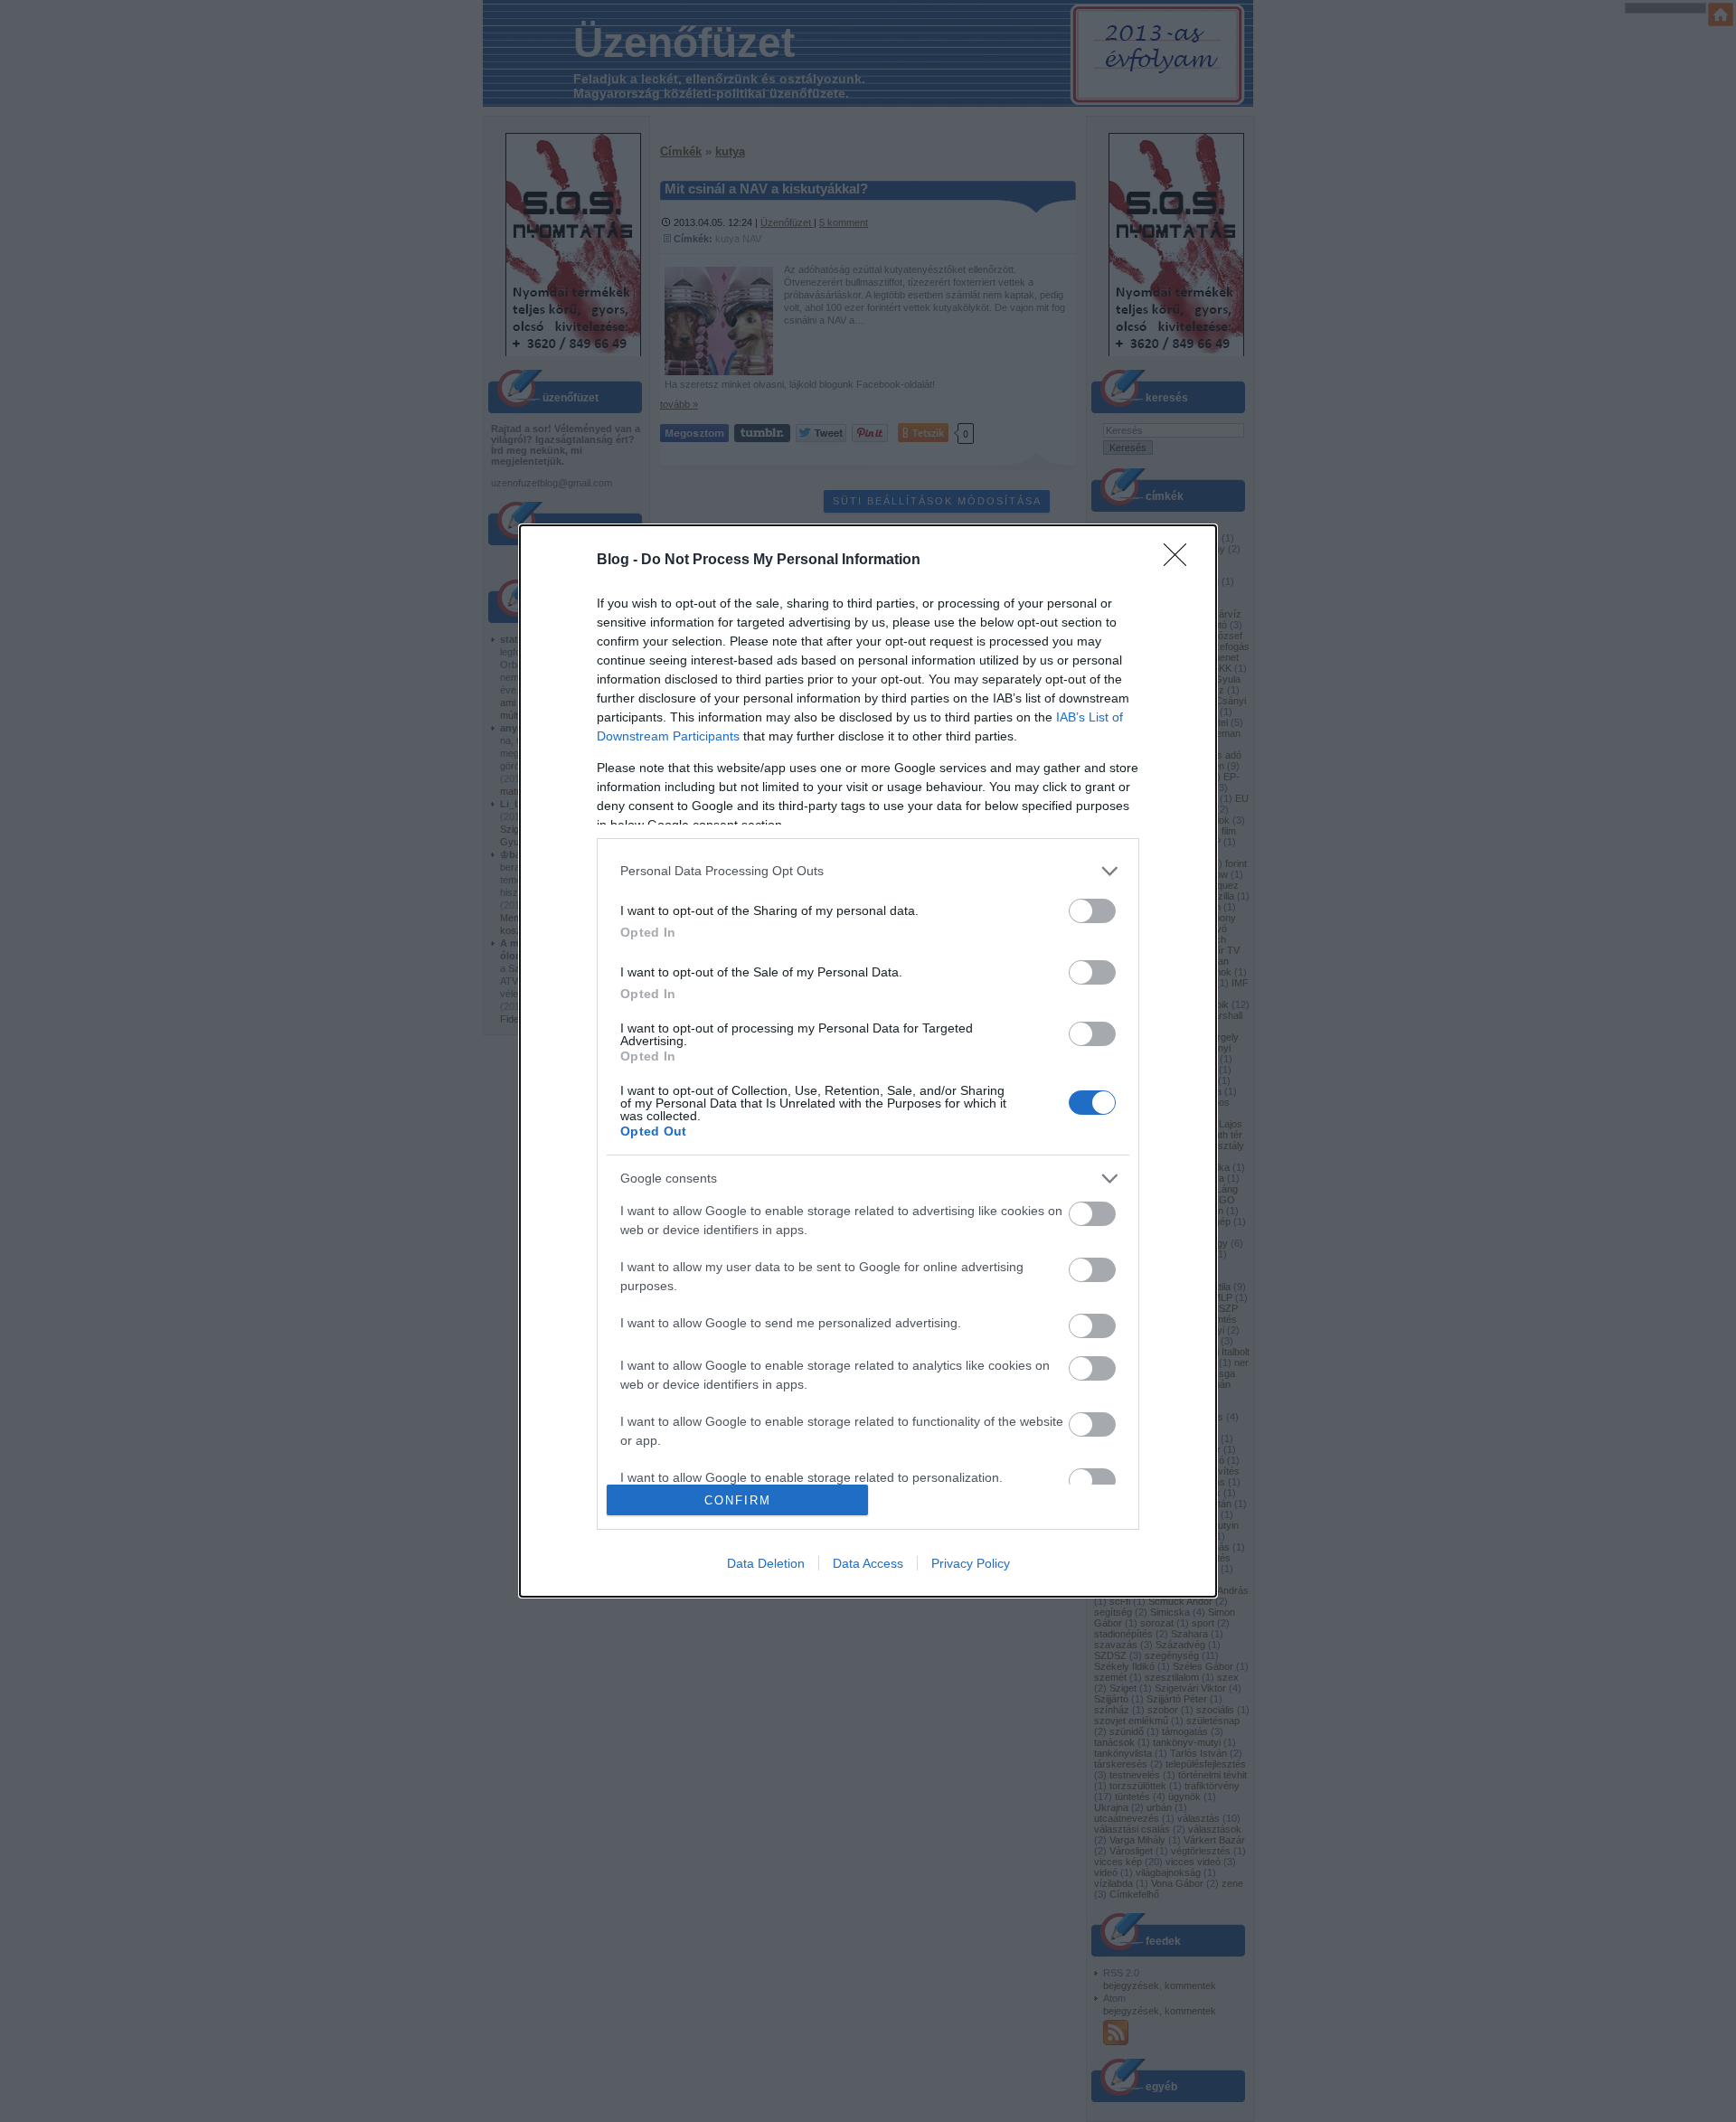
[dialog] (868, 1061)
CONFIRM (738, 1500)
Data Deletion (766, 1563)
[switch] (1092, 911)
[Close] (1181, 561)
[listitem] (868, 871)
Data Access (868, 1563)
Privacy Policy (971, 1563)
